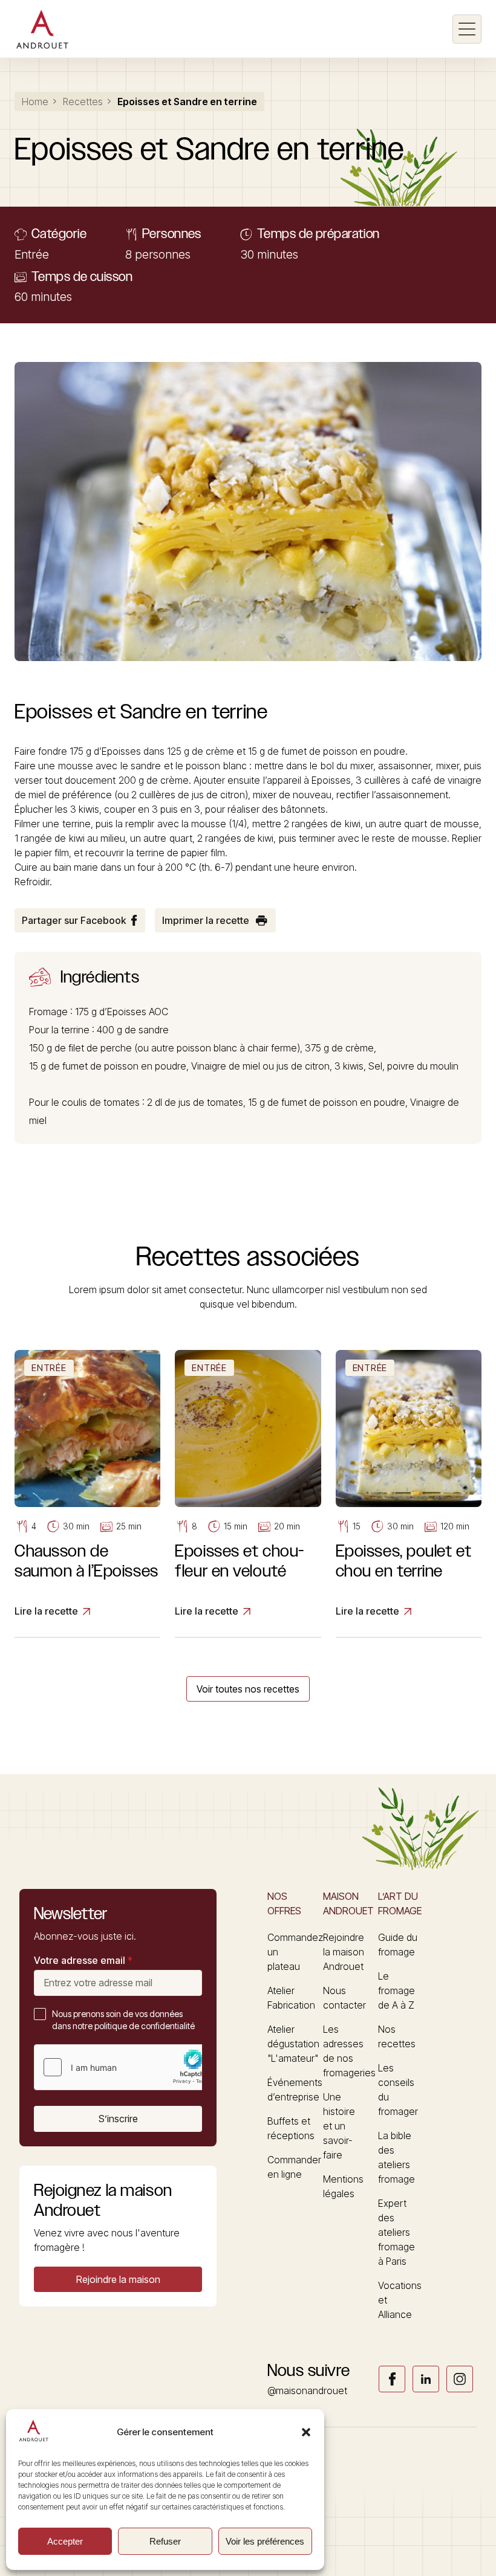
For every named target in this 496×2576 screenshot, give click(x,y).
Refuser (165, 2541)
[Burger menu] (467, 29)
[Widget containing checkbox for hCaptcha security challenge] (125, 2067)
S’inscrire (118, 2119)
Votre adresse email (83, 1960)
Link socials (392, 2379)
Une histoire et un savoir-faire (339, 2126)
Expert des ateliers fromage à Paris (396, 2232)
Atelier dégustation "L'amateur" (293, 2044)
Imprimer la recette (206, 920)
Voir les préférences (265, 2541)
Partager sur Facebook (74, 920)
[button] (306, 2432)
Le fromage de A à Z (396, 1990)
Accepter (65, 2541)
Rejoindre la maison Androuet (344, 1952)
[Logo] (42, 29)
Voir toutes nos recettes (248, 1689)
